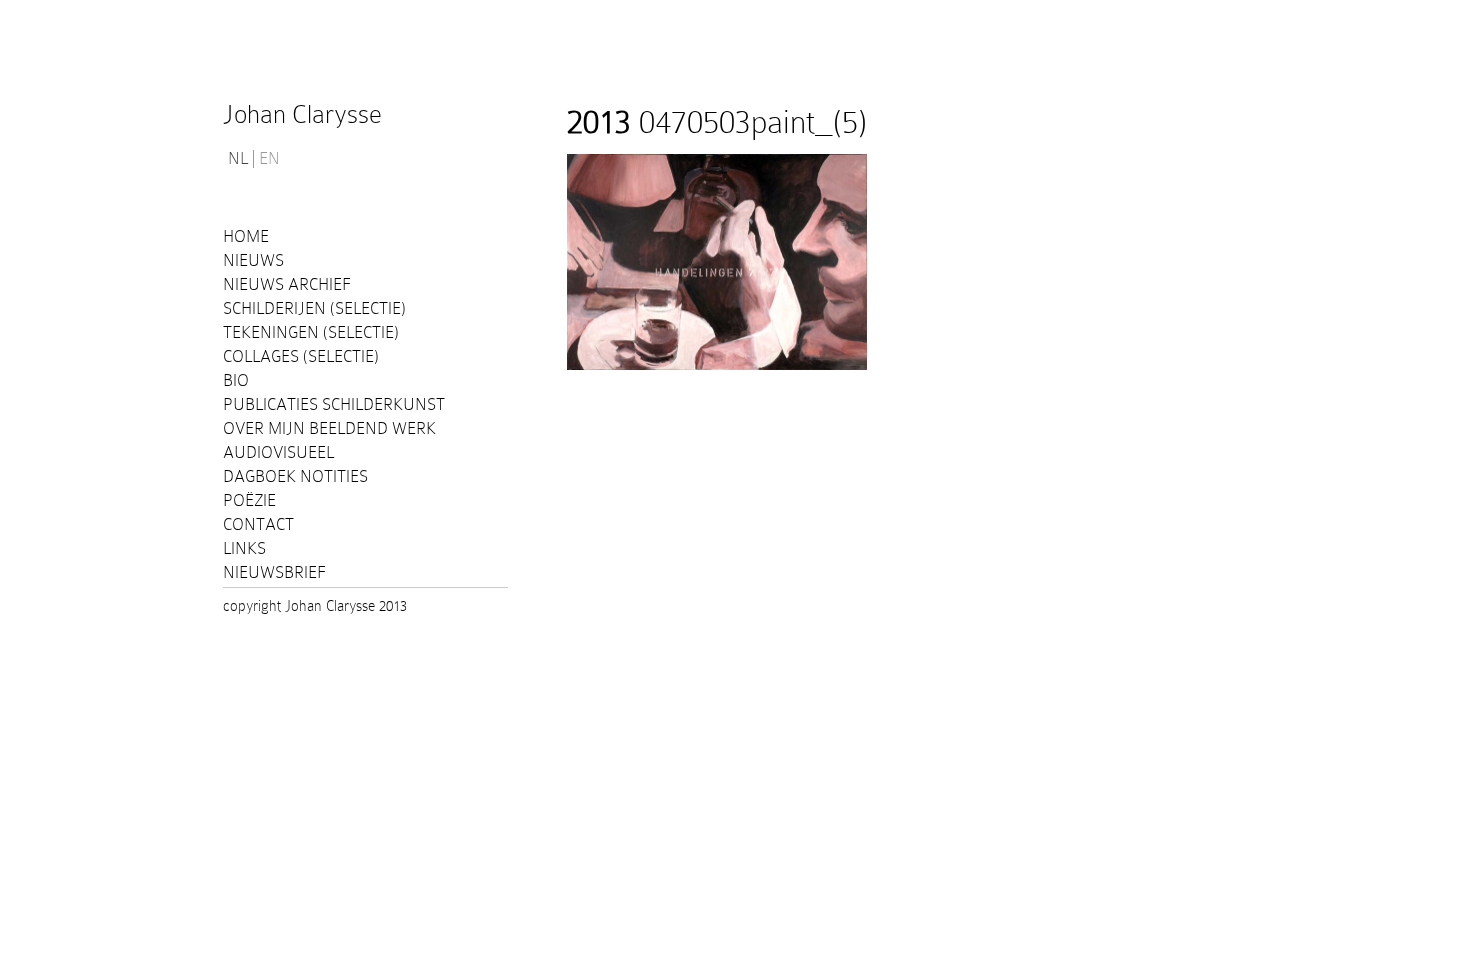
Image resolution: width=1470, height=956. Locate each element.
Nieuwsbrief (274, 572)
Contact (258, 524)
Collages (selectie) (301, 356)
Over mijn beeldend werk (329, 428)
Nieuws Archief (287, 284)
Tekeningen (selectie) (311, 332)
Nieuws (253, 260)
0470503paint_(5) (717, 122)
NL (238, 159)
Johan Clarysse (302, 114)
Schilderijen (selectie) (314, 308)
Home (246, 236)
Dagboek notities (295, 476)
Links (244, 548)
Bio (236, 380)
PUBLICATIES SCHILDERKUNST (334, 404)
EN (269, 159)
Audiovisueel (278, 452)
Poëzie (249, 500)
